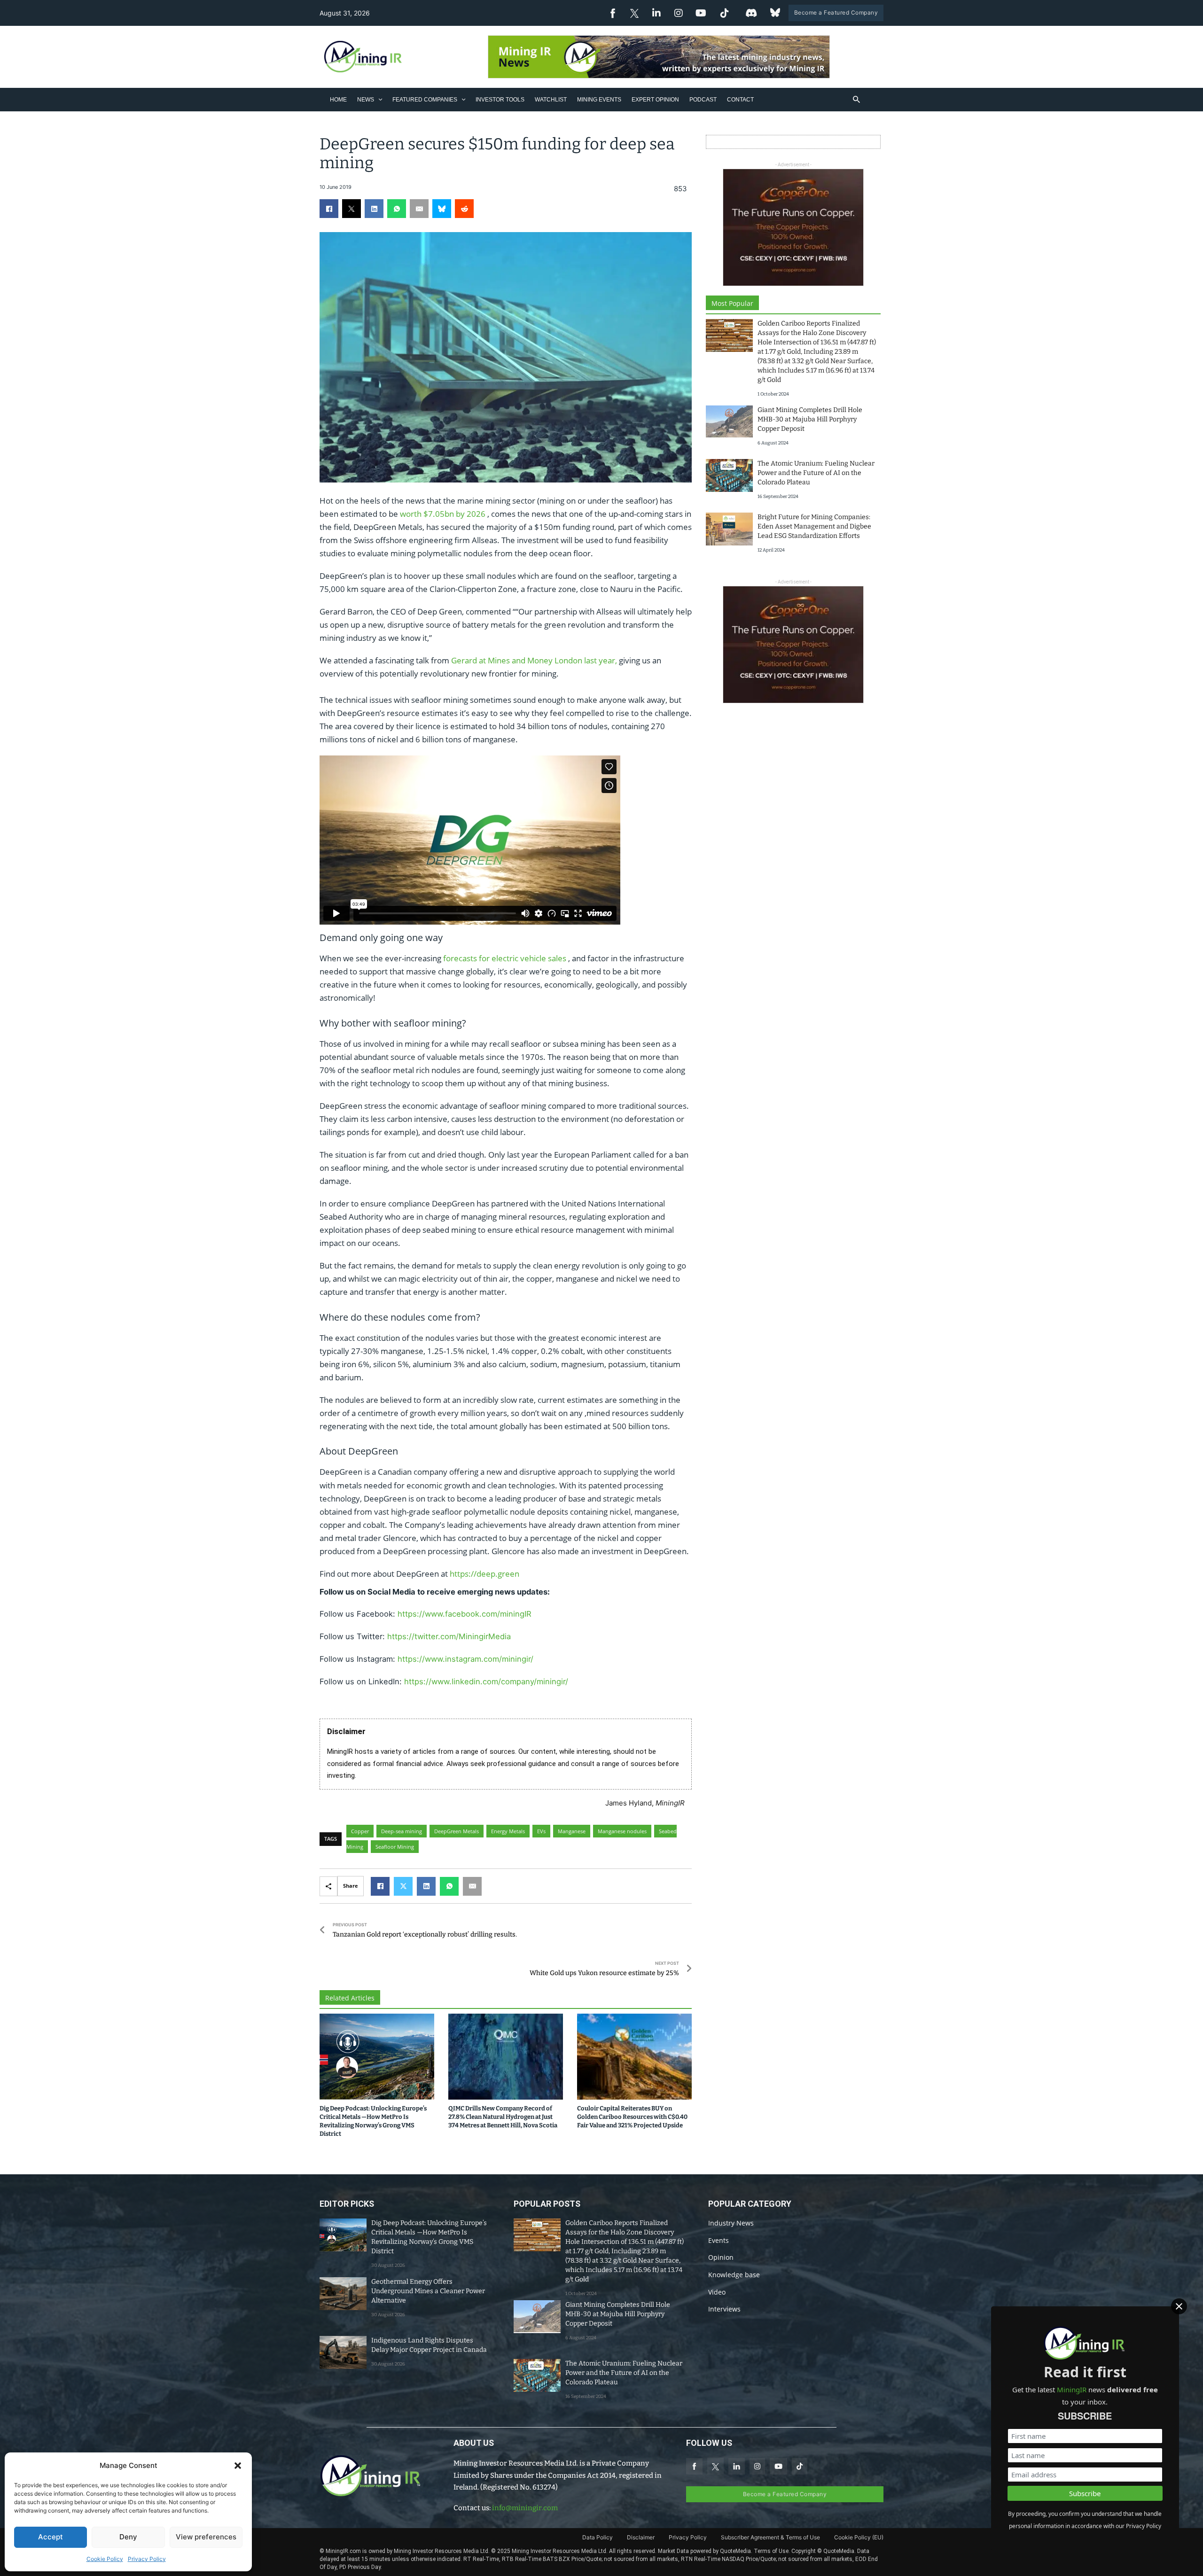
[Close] (1179, 2306)
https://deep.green (484, 1574)
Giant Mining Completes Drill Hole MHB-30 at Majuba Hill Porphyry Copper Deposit (810, 419)
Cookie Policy (105, 2559)
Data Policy (598, 2537)
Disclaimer (641, 2537)
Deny (128, 2537)
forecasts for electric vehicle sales (505, 958)
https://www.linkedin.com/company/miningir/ (486, 1681)
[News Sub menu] (380, 99)
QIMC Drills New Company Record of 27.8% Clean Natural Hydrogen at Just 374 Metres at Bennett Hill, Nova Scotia (503, 2117)
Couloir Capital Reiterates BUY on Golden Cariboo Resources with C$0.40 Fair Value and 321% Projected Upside (632, 2117)
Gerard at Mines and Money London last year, (534, 660)
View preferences (206, 2537)
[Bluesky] (442, 209)
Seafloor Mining (395, 1847)
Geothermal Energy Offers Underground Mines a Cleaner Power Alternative (428, 2291)
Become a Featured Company (836, 12)
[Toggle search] (857, 100)
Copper (360, 1831)
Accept (51, 2537)
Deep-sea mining (402, 1831)
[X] (352, 209)
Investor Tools (500, 100)
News (366, 100)
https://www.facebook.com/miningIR (465, 1614)
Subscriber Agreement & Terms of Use (770, 2537)
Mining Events (599, 100)
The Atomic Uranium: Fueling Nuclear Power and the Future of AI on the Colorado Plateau (816, 473)
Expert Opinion (655, 100)
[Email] (419, 209)
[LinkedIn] (374, 209)
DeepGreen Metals (457, 1831)
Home (338, 100)
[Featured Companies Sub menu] (464, 99)
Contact (740, 100)
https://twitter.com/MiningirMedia (449, 1636)
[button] (238, 2466)
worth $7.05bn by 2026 (443, 514)
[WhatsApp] (397, 209)
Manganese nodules (622, 1831)
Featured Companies (425, 100)
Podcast (703, 100)
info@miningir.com (525, 2508)
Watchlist (551, 100)
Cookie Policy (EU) (859, 2537)
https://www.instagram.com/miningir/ (465, 1659)
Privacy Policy (147, 2559)
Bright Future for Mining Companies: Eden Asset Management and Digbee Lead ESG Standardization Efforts (814, 526)
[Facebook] (329, 209)
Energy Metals (508, 1831)
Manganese (572, 1831)
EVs (541, 1831)
